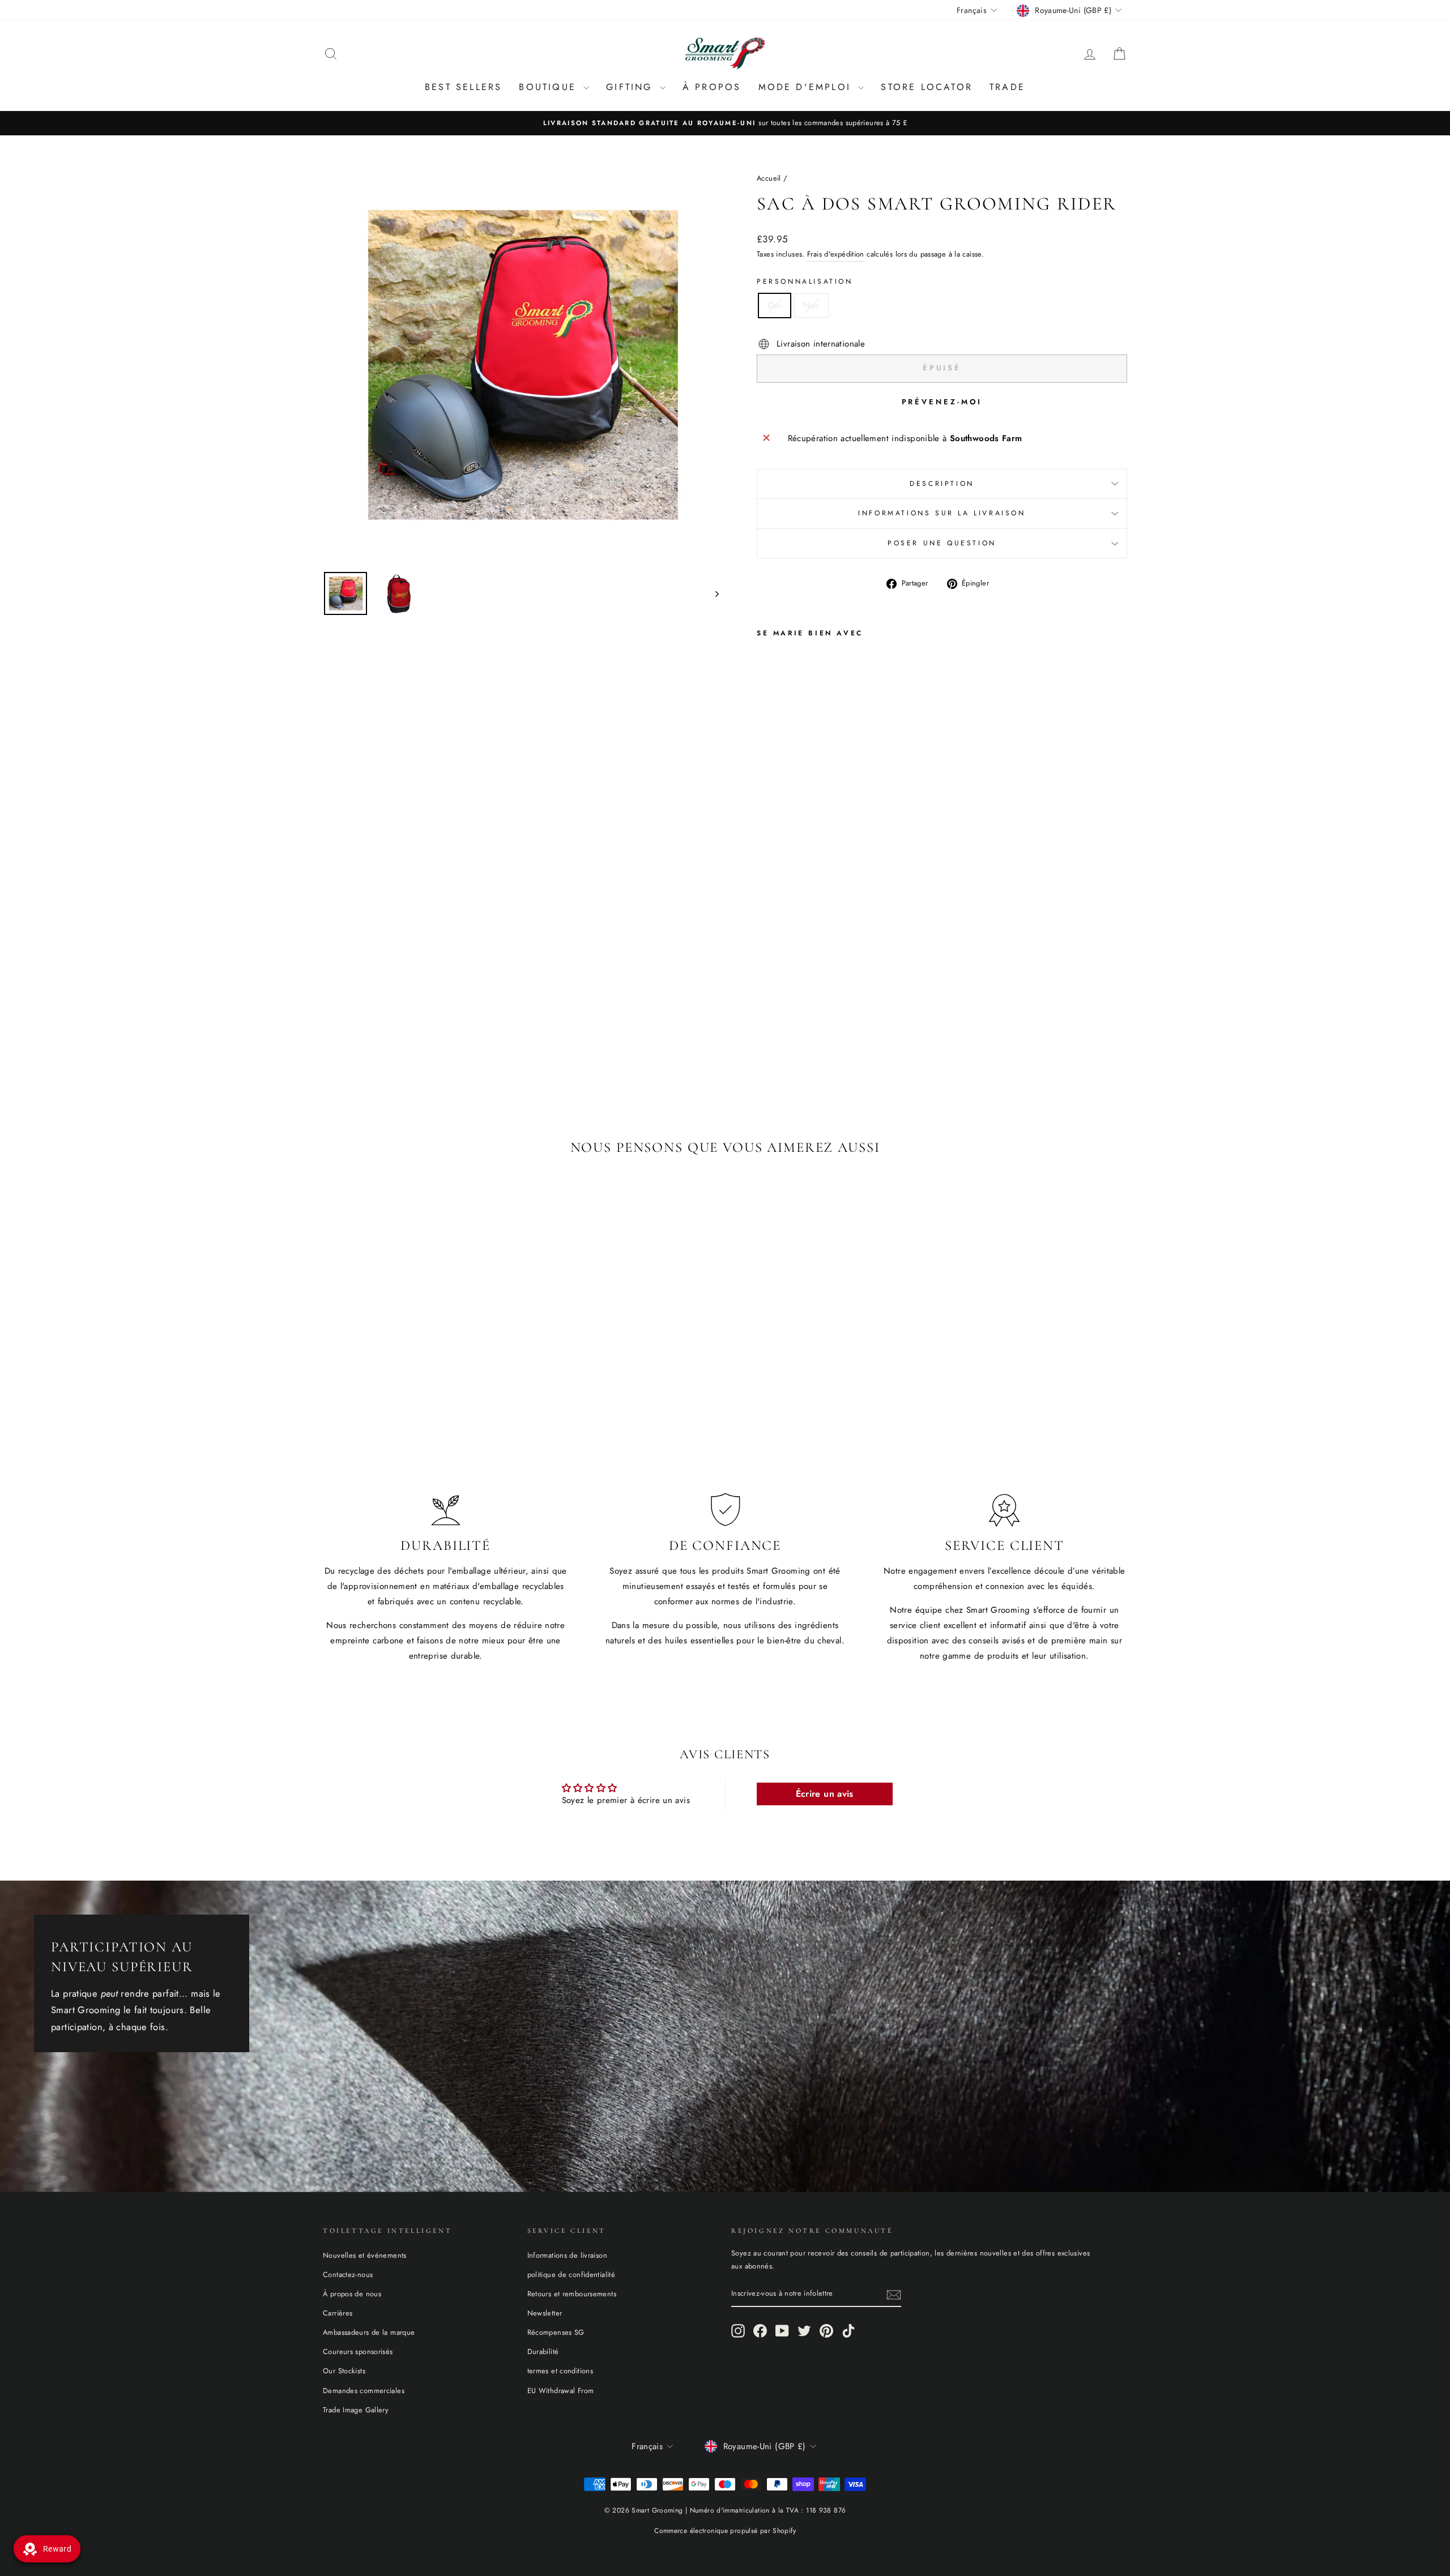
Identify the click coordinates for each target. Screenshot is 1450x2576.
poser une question (942, 543)
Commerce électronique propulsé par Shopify (725, 2531)
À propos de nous (352, 2294)
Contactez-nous (348, 2274)
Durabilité (543, 2351)
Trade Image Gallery (356, 2410)
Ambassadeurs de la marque (369, 2332)
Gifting (632, 87)
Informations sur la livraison (942, 513)
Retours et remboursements (572, 2294)
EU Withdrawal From (561, 2391)
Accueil (769, 178)
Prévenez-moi (942, 402)
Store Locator (927, 87)
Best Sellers (463, 87)
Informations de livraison (567, 2255)
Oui (775, 305)
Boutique (550, 87)
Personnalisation (805, 281)
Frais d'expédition (836, 254)
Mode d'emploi (807, 87)
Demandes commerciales (364, 2391)
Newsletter (545, 2313)
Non (811, 305)
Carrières (338, 2313)
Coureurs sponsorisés (358, 2351)
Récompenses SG (556, 2332)
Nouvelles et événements (365, 2255)
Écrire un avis (825, 1794)
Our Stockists (344, 2371)
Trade (1007, 87)
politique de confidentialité (572, 2274)
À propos (712, 87)
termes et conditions (560, 2371)
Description (942, 484)
